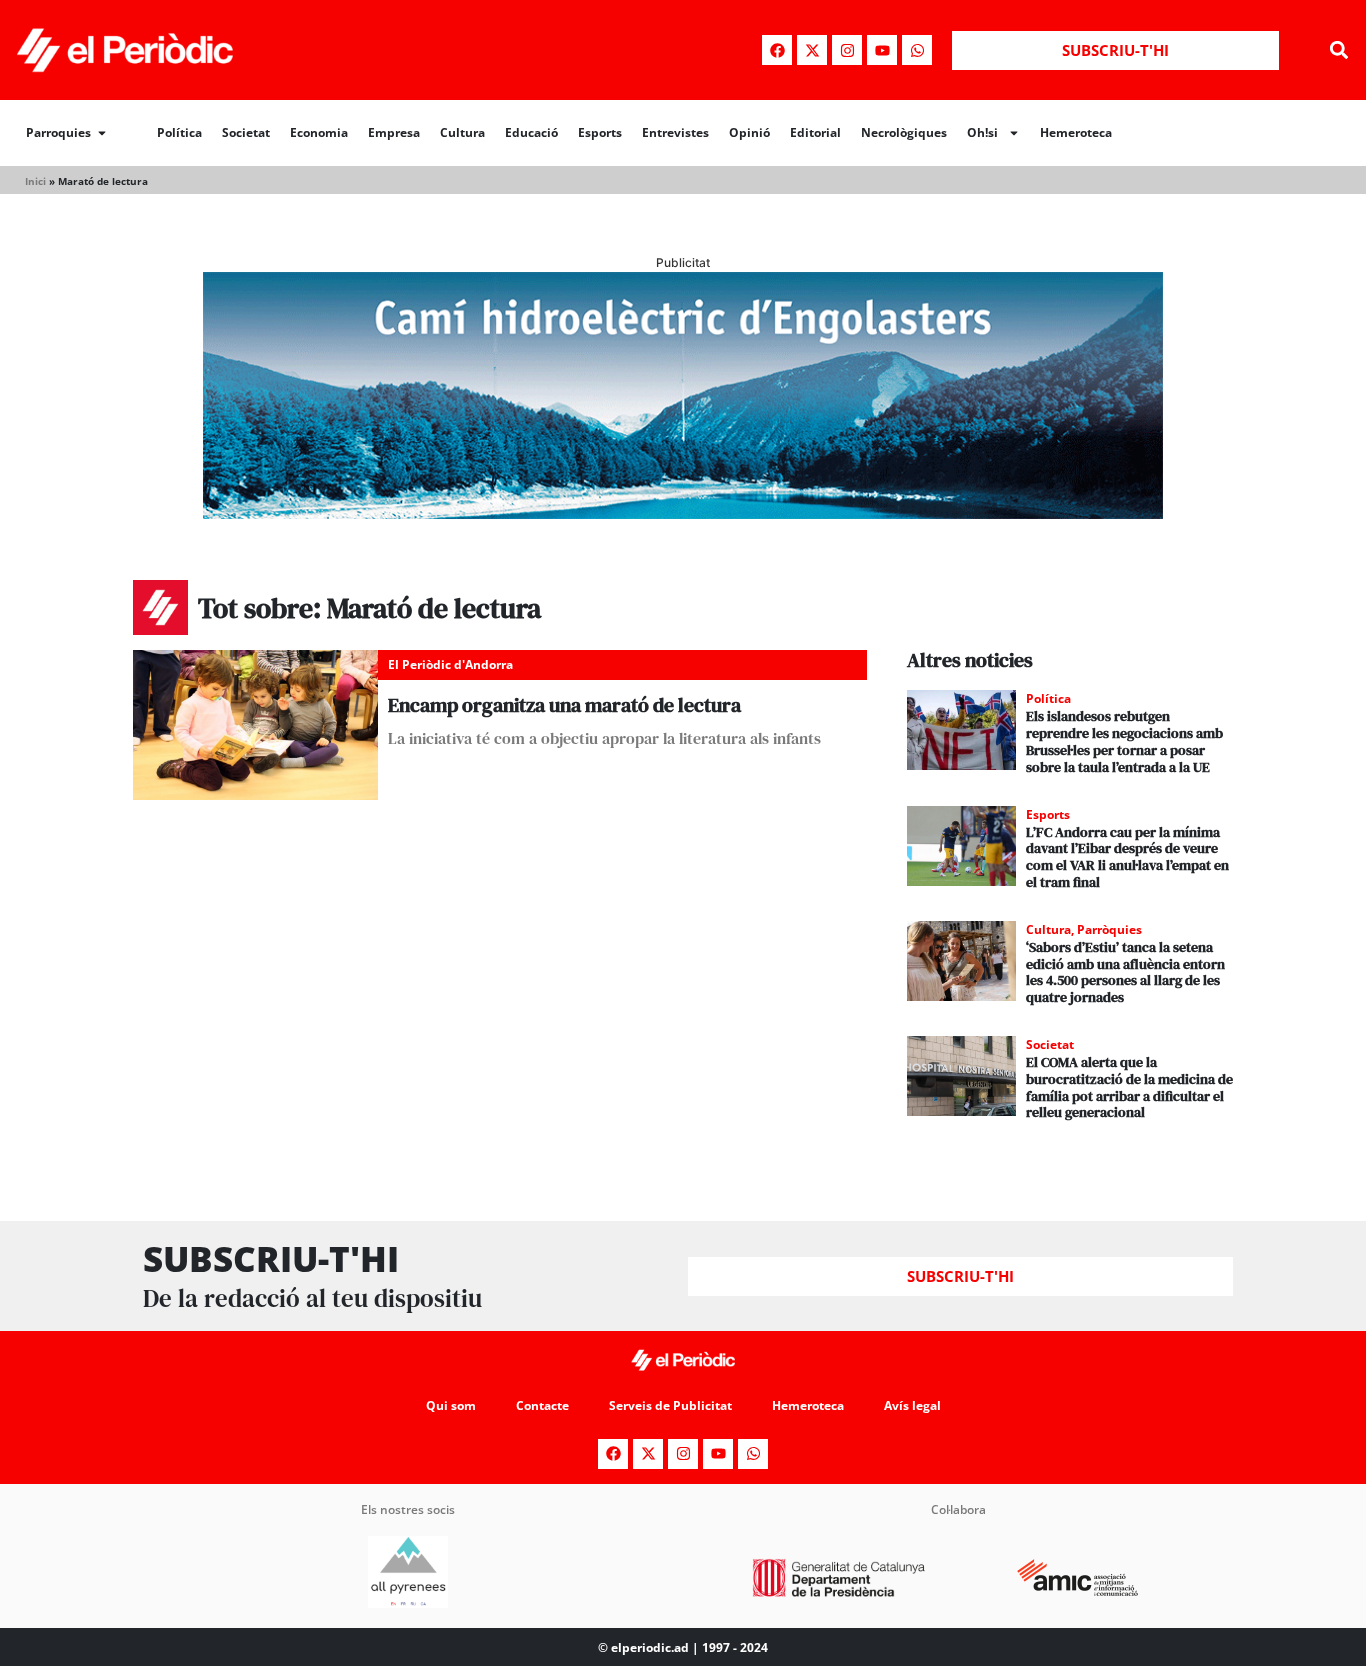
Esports (600, 132)
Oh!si (982, 132)
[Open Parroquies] (102, 133)
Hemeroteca (1076, 132)
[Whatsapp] (917, 50)
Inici (35, 181)
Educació (531, 132)
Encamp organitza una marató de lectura (564, 705)
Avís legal (912, 1405)
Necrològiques (904, 132)
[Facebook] (777, 50)
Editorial (815, 132)
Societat (246, 132)
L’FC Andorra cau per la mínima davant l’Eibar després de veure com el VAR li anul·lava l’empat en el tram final (1127, 857)
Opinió (749, 132)
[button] (1339, 50)
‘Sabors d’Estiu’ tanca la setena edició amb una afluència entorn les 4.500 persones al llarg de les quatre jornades (1125, 972)
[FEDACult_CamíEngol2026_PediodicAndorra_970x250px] (683, 513)
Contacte (542, 1405)
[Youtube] (882, 50)
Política (179, 132)
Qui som (451, 1405)
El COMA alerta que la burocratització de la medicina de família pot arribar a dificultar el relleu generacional (1129, 1087)
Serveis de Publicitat (670, 1405)
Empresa (394, 132)
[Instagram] (847, 50)
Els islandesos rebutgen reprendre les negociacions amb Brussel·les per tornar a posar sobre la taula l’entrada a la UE (1124, 741)
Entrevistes (675, 132)
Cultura (462, 132)
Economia (319, 132)
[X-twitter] (812, 50)
